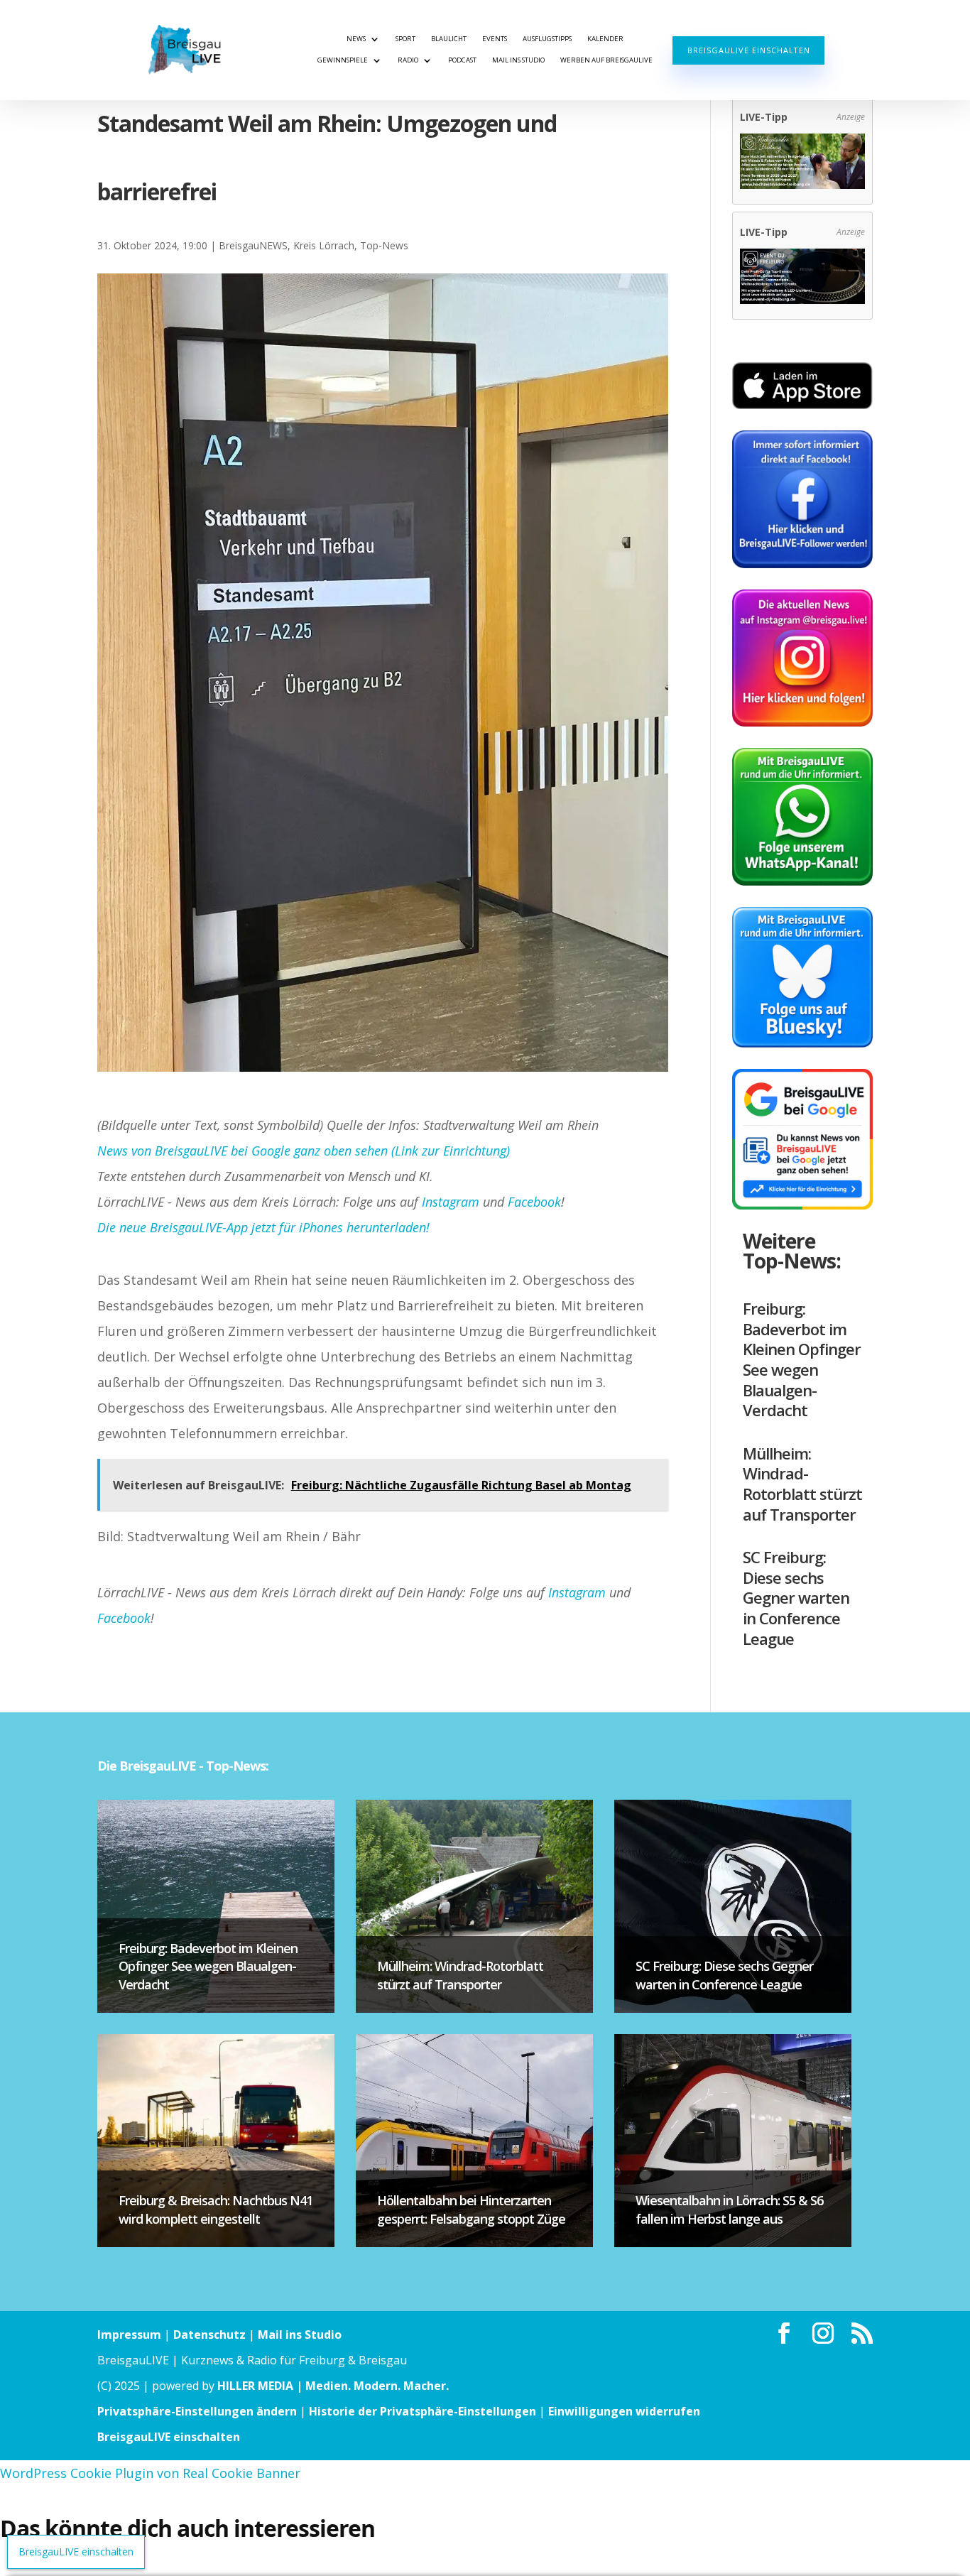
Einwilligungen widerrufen (624, 2411)
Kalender (605, 39)
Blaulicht (449, 39)
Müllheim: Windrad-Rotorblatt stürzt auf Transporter (802, 1484)
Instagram (451, 1202)
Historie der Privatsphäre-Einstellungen (423, 2411)
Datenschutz (209, 2335)
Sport (405, 39)
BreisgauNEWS (253, 245)
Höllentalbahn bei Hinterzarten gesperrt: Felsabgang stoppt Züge (471, 2209)
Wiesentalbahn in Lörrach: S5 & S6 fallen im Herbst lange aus (729, 2209)
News (356, 39)
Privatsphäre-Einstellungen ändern (197, 2411)
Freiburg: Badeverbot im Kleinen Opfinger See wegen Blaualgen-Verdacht (802, 1359)
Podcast (462, 60)
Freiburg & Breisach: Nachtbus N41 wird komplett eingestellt (216, 2209)
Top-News (384, 245)
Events (495, 39)
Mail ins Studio (518, 60)
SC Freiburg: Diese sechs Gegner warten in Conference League (796, 1597)
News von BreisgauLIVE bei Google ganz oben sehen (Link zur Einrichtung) (304, 1151)
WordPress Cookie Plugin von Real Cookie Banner (150, 2473)
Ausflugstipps (547, 39)
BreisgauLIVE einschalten (749, 50)
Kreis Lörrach (324, 245)
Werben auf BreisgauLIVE (606, 60)
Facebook (534, 1202)
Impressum (129, 2335)
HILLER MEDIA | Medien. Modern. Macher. (333, 2386)
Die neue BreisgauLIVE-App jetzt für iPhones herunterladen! (263, 1227)
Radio (408, 60)
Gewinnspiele (343, 60)
